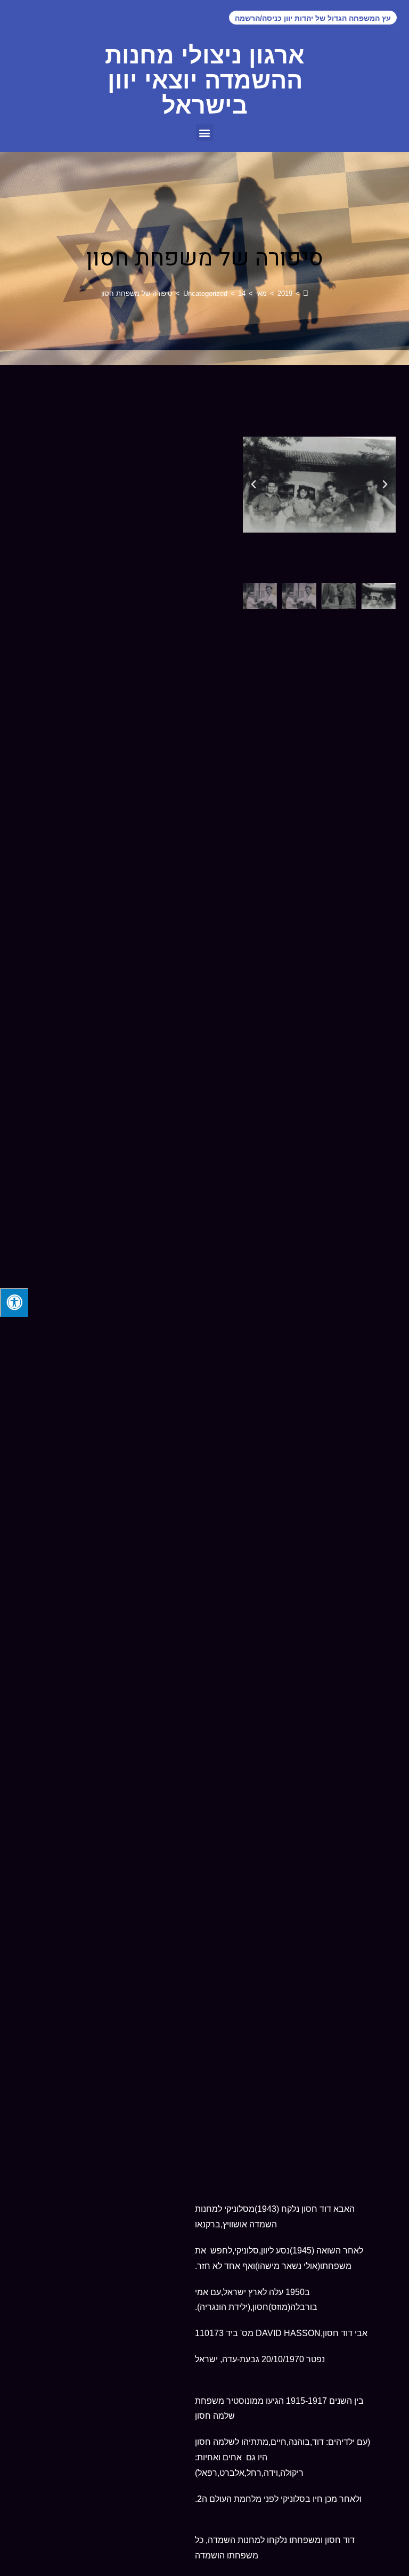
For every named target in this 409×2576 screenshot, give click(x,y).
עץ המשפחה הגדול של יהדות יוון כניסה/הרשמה (313, 18)
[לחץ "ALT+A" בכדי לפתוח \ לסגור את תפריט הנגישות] (14, 1302)
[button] (205, 132)
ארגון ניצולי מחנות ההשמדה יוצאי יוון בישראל (205, 80)
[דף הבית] (306, 293)
